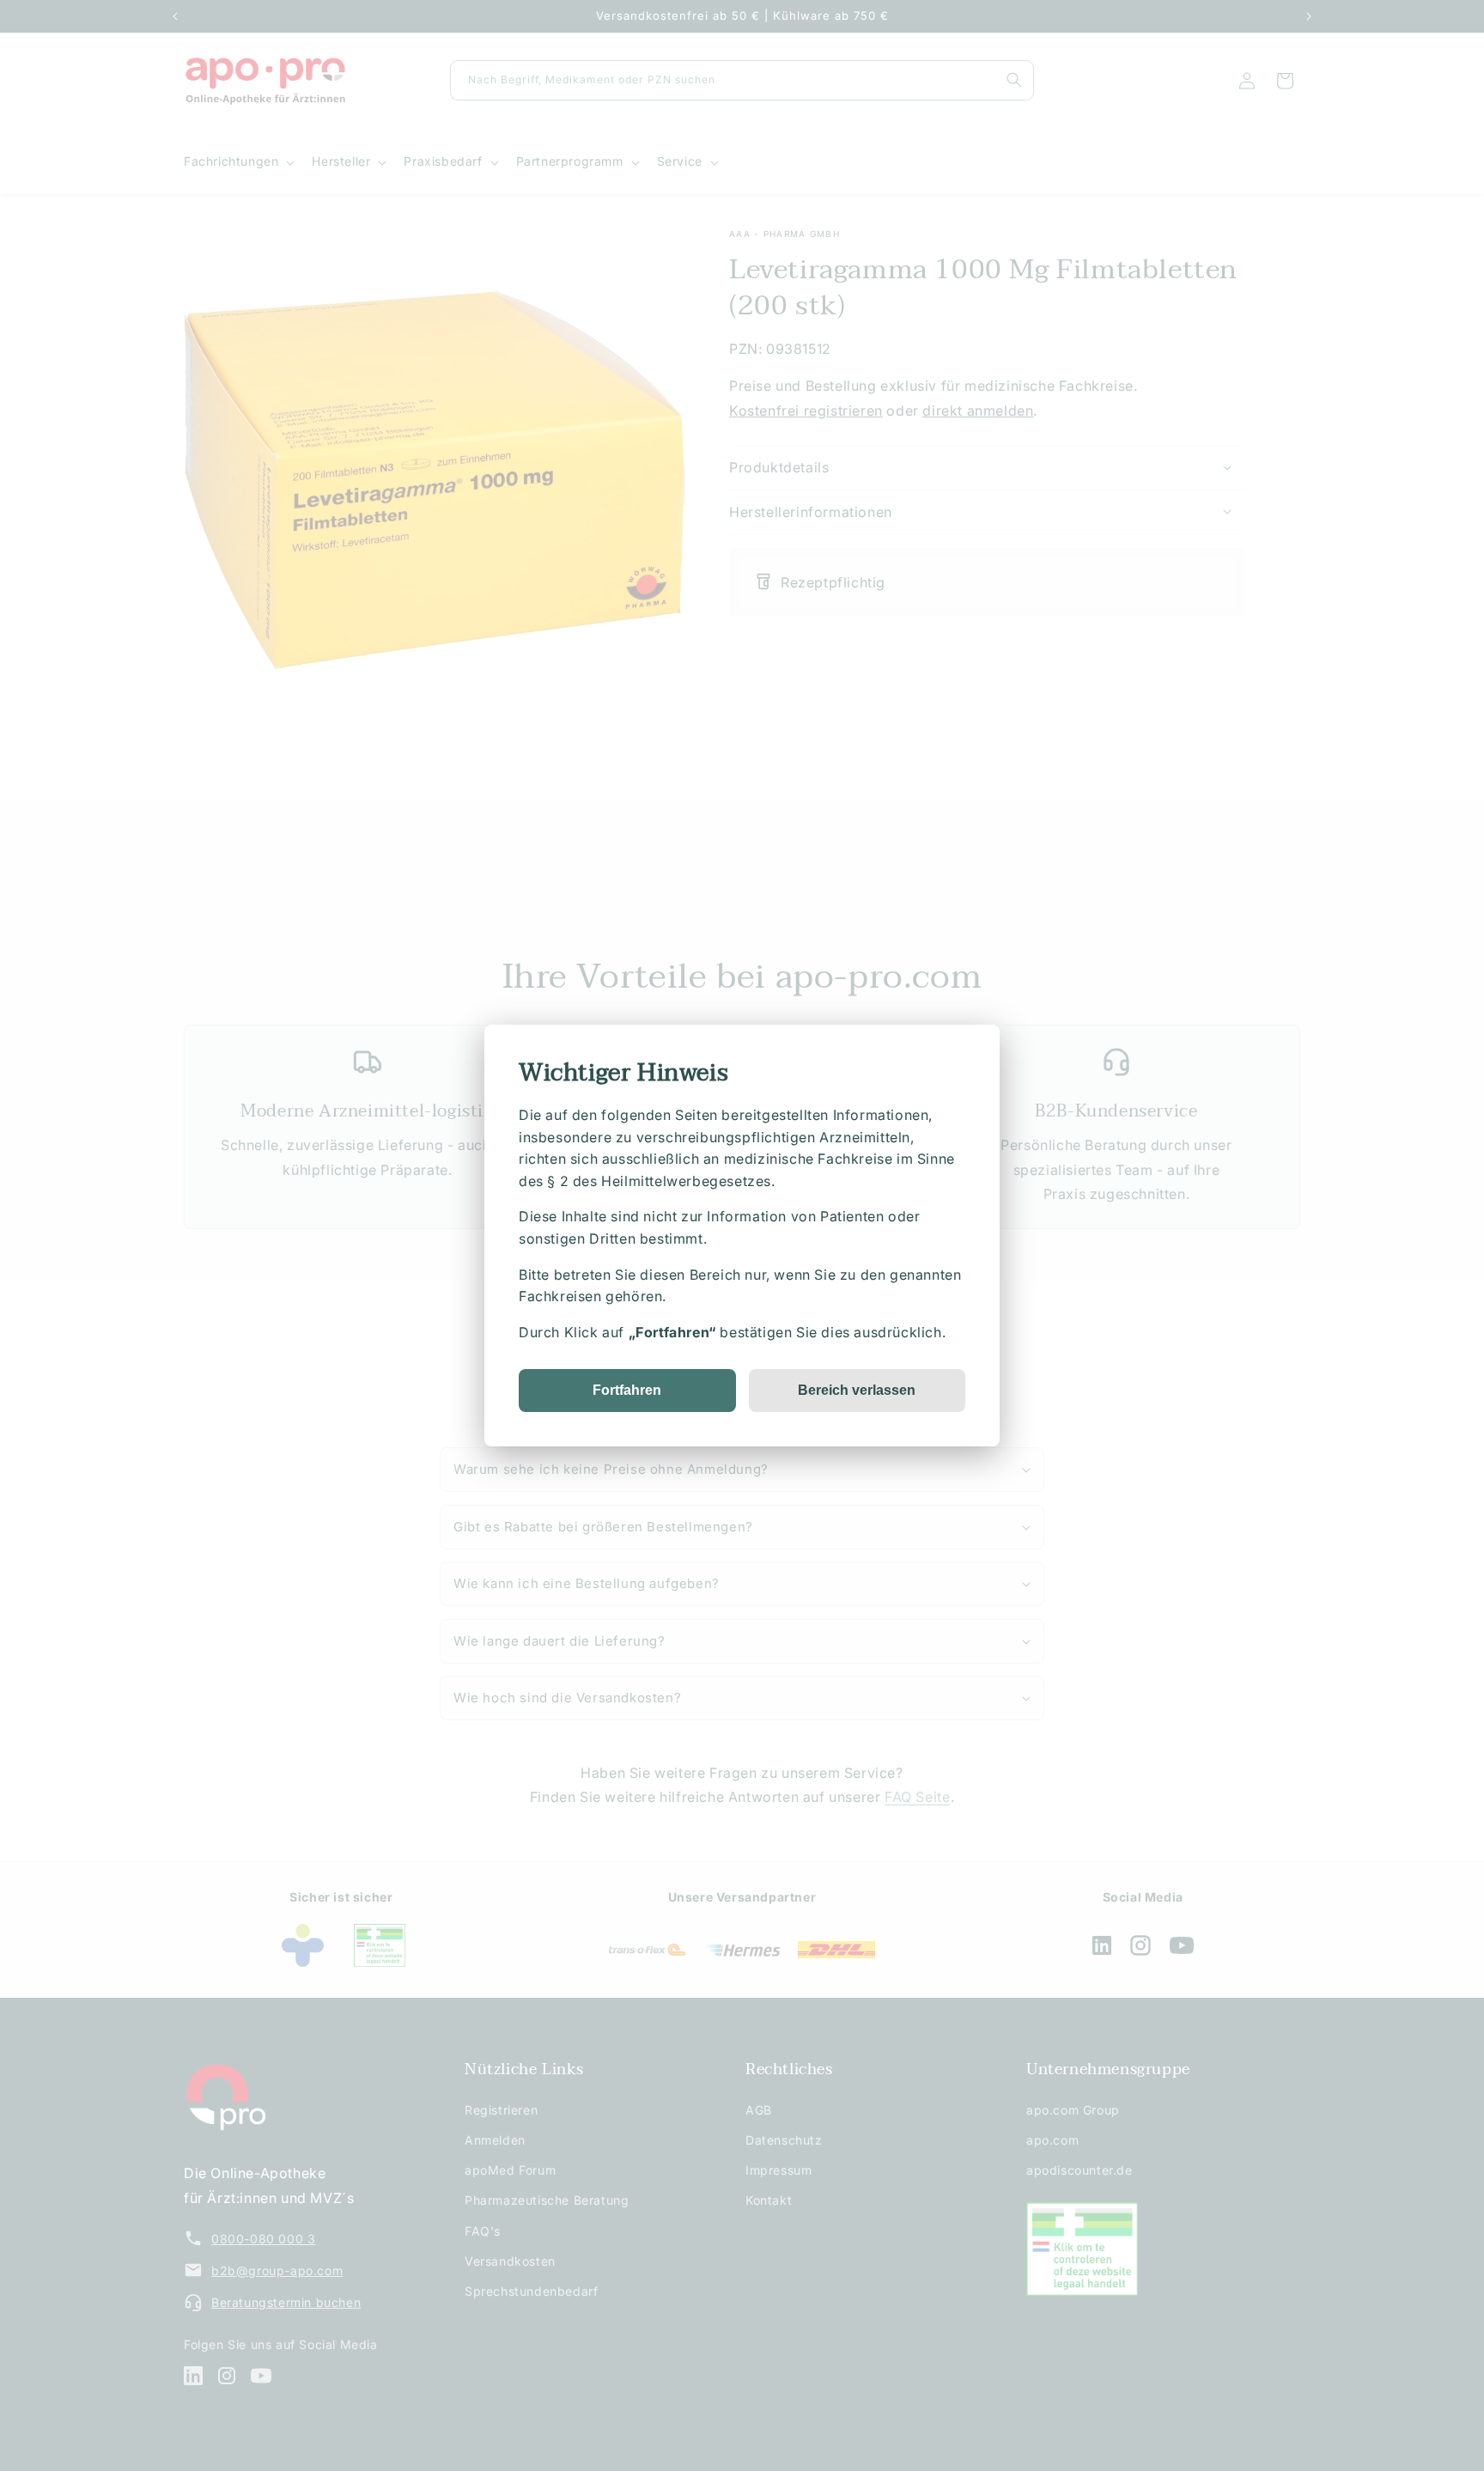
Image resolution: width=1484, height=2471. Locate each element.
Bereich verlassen (857, 1390)
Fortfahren (627, 1390)
